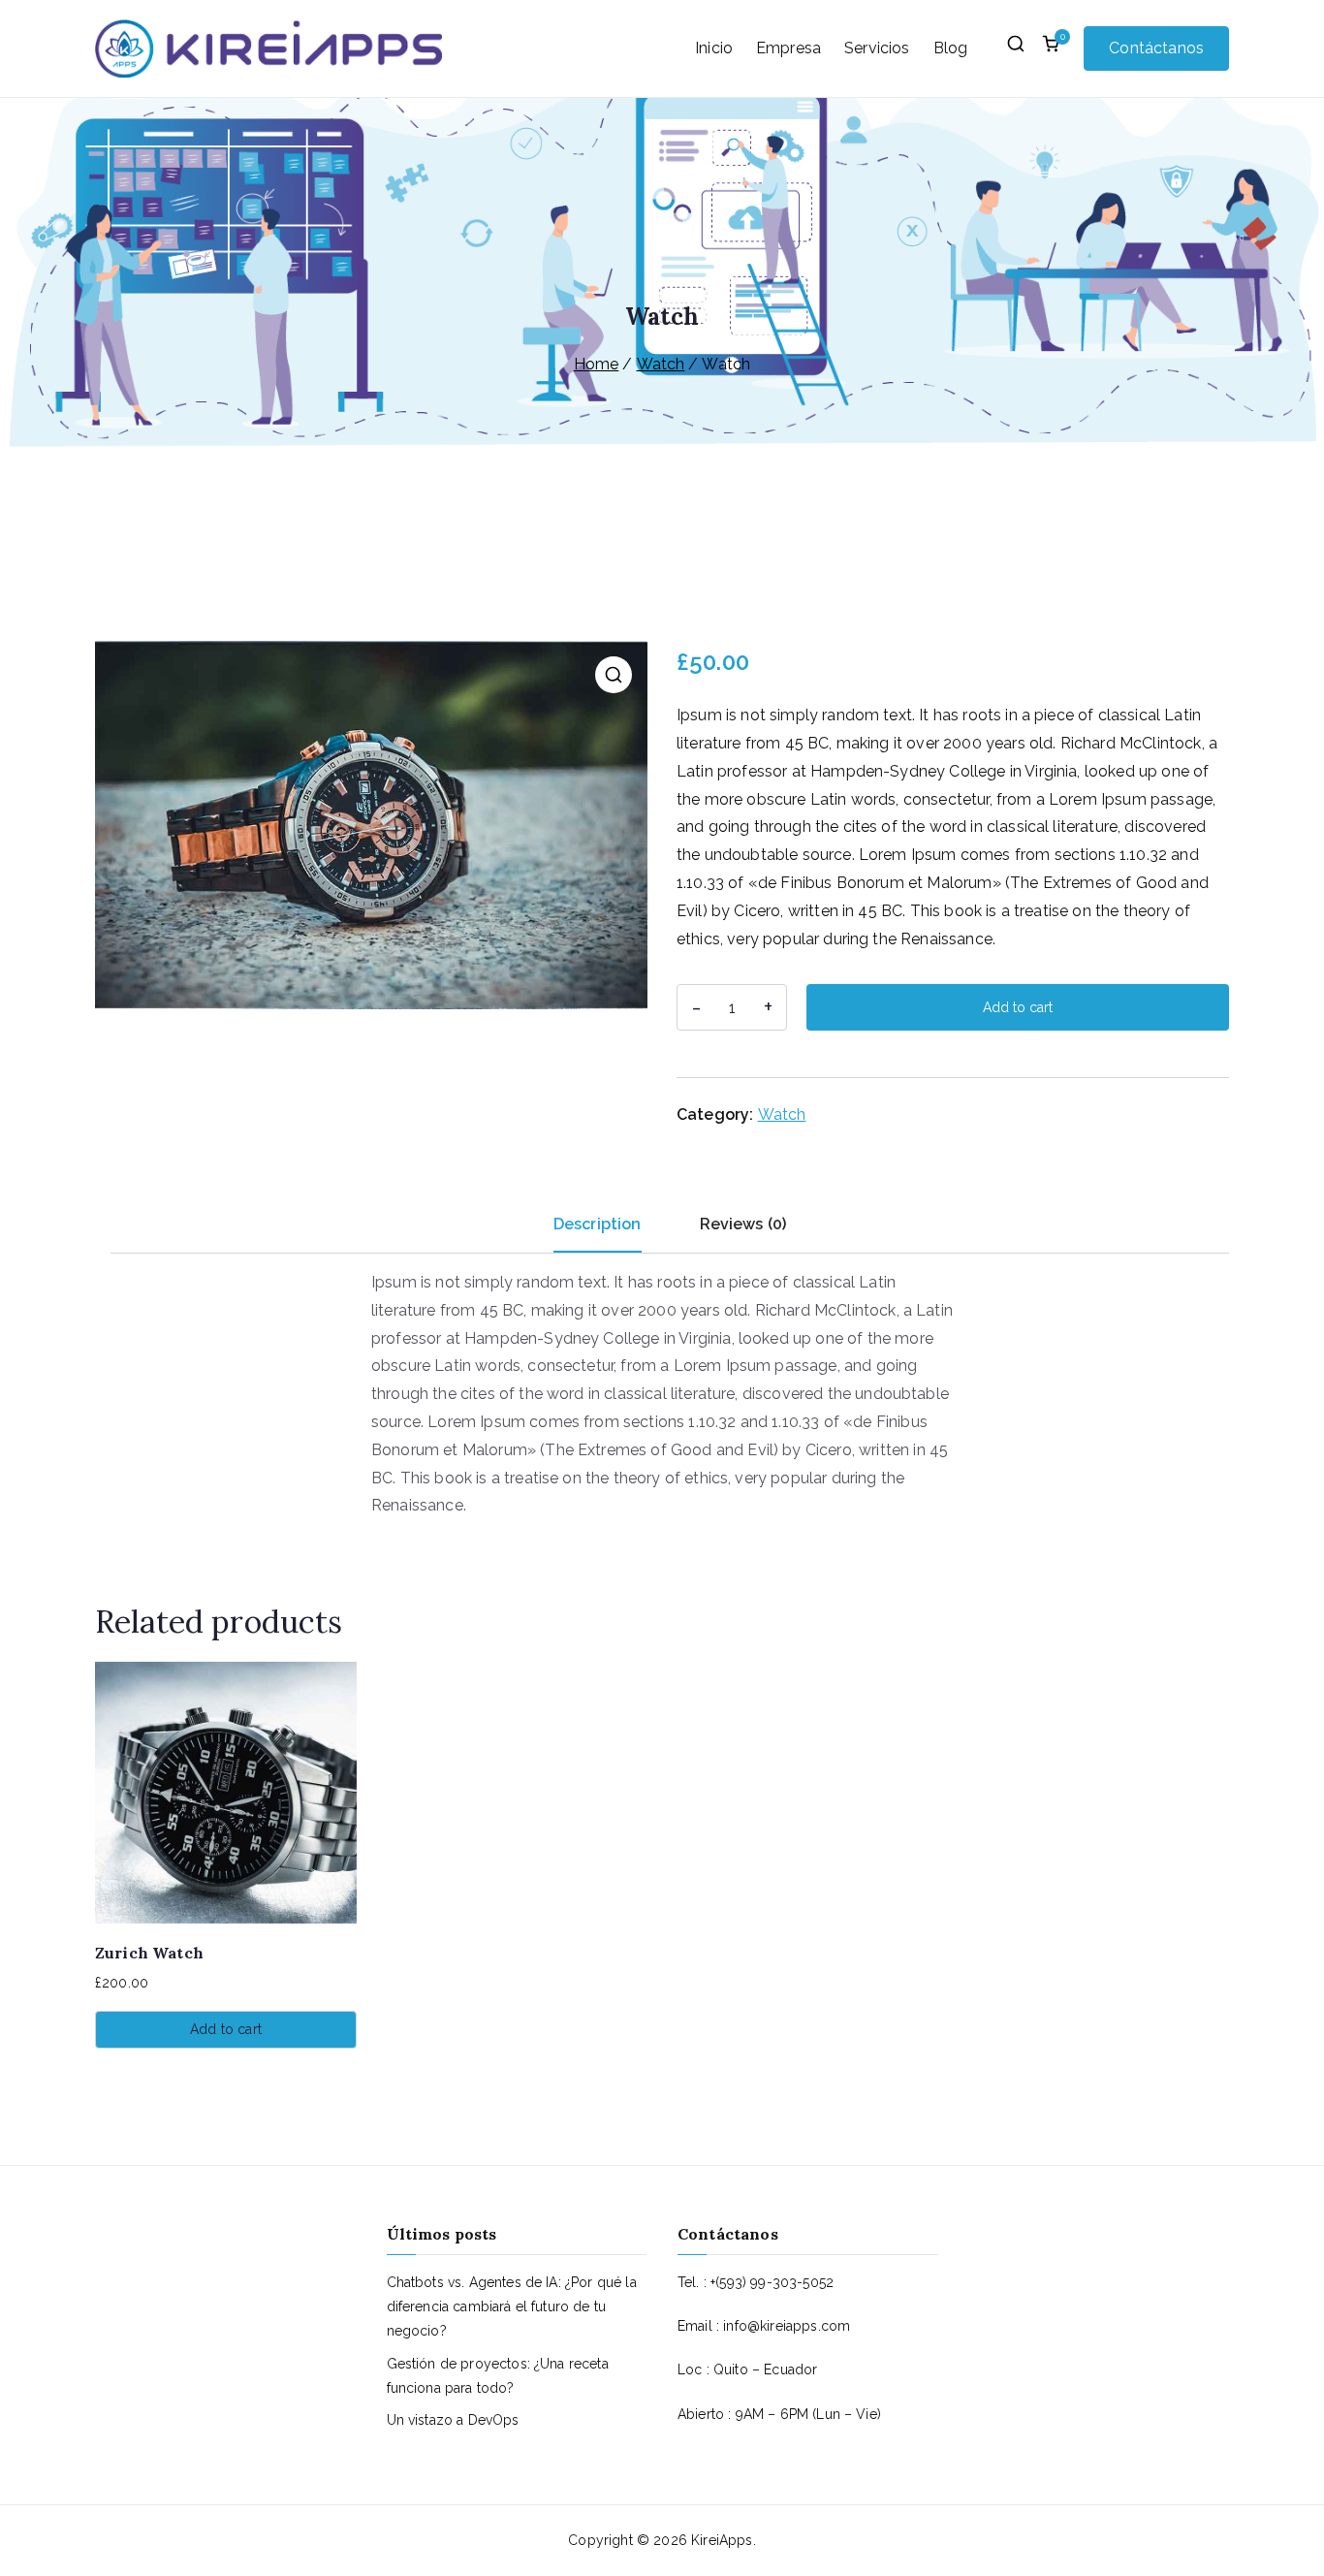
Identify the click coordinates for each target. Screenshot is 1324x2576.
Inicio (714, 48)
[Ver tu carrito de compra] (1051, 48)
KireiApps (722, 2540)
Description (598, 1224)
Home (597, 364)
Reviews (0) (743, 1224)
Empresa (788, 48)
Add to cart (1018, 1007)
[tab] (598, 1232)
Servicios (877, 48)
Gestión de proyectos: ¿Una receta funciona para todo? (498, 2376)
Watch (661, 364)
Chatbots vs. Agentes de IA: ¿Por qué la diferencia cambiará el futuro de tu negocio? (512, 2306)
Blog (951, 48)
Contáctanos (1156, 48)
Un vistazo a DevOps (453, 2420)
